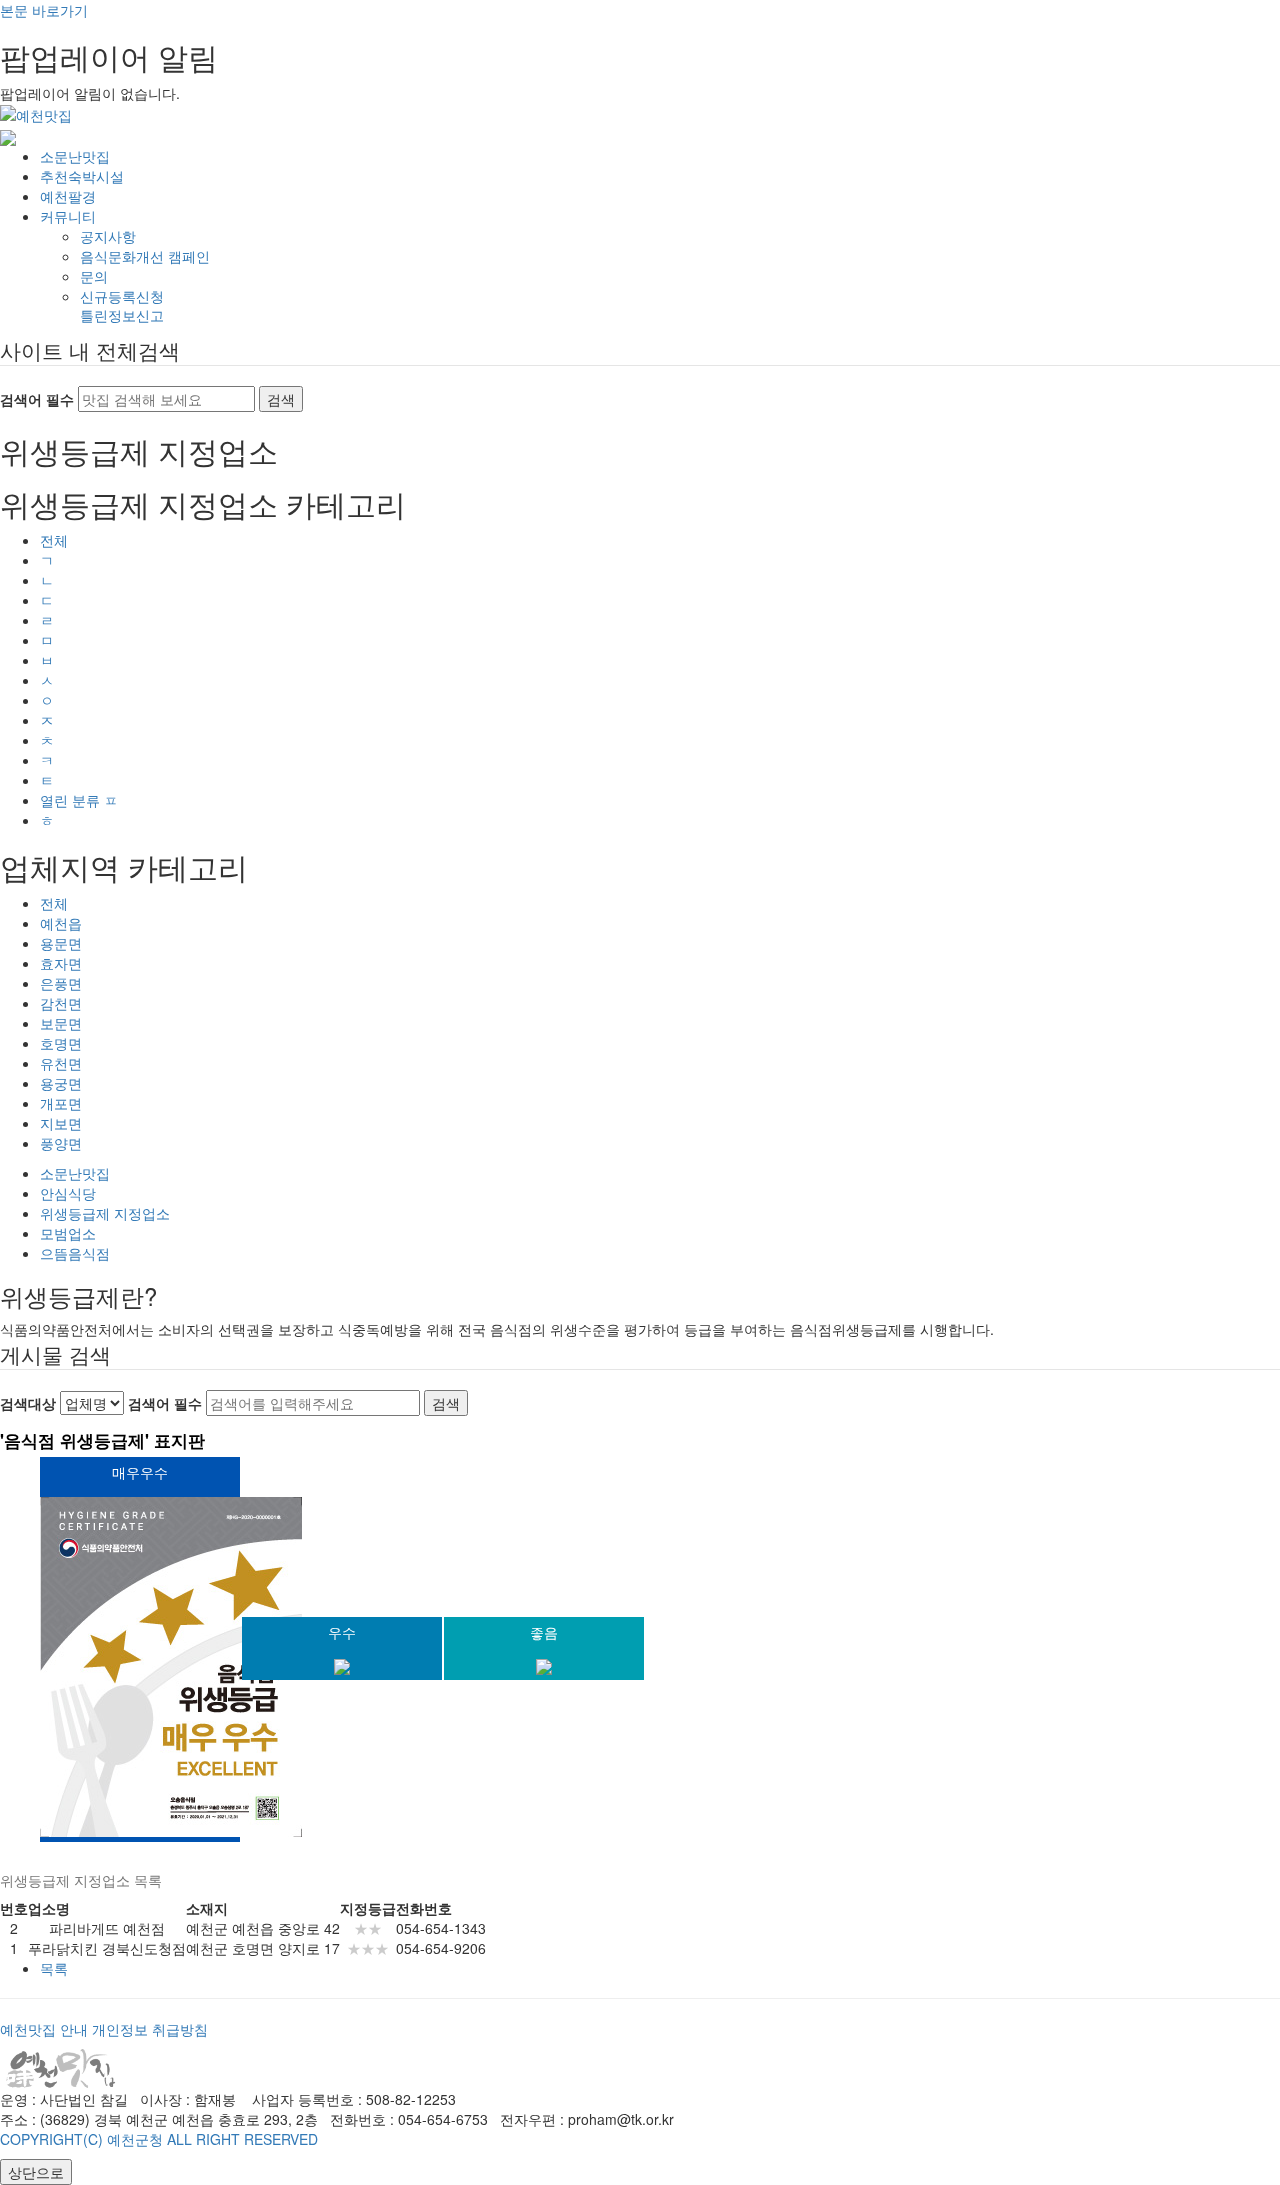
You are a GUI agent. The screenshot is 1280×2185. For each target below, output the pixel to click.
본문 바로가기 (44, 10)
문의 (94, 276)
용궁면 (61, 1083)
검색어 (165, 1403)
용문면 (61, 943)
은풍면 (61, 983)
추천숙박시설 (82, 176)
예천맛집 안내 (44, 2029)
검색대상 (28, 1403)
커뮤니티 (68, 216)
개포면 (61, 1103)
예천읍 (61, 923)
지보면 (61, 1123)
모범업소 (68, 1233)
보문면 (61, 1023)
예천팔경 (68, 196)
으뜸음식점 (75, 1253)
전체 (54, 540)
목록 (54, 1968)
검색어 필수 (37, 399)
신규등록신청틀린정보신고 (122, 306)
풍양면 (61, 1143)
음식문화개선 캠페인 (145, 256)
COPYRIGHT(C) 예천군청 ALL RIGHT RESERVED (159, 2139)
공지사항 (108, 236)
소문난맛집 (75, 156)
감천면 (61, 1003)
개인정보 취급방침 (150, 2029)
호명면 (61, 1043)
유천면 (61, 1063)
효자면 (61, 963)
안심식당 (68, 1193)
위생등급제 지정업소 (105, 1213)
